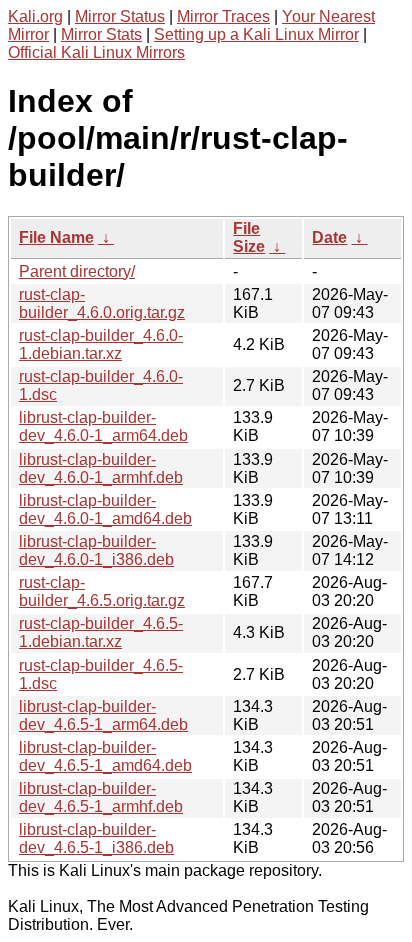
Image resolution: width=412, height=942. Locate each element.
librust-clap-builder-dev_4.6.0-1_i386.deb (96, 550)
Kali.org (35, 16)
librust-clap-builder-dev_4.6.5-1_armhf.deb (101, 797)
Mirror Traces (223, 16)
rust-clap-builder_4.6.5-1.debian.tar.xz (101, 632)
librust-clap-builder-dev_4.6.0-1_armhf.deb (101, 468)
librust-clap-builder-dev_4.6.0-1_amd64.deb (105, 509)
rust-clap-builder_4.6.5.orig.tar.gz (102, 591)
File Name (56, 237)
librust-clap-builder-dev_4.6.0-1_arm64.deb (103, 426)
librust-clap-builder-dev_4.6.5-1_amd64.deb (105, 756)
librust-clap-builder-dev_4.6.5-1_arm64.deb (103, 715)
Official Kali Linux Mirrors (96, 52)
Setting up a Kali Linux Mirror (256, 34)
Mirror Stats (101, 34)
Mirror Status (120, 16)
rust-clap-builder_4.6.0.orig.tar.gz (102, 303)
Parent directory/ (77, 271)
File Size (249, 237)
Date (329, 237)
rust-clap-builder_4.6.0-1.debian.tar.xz (101, 344)
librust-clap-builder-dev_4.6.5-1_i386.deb (96, 838)
